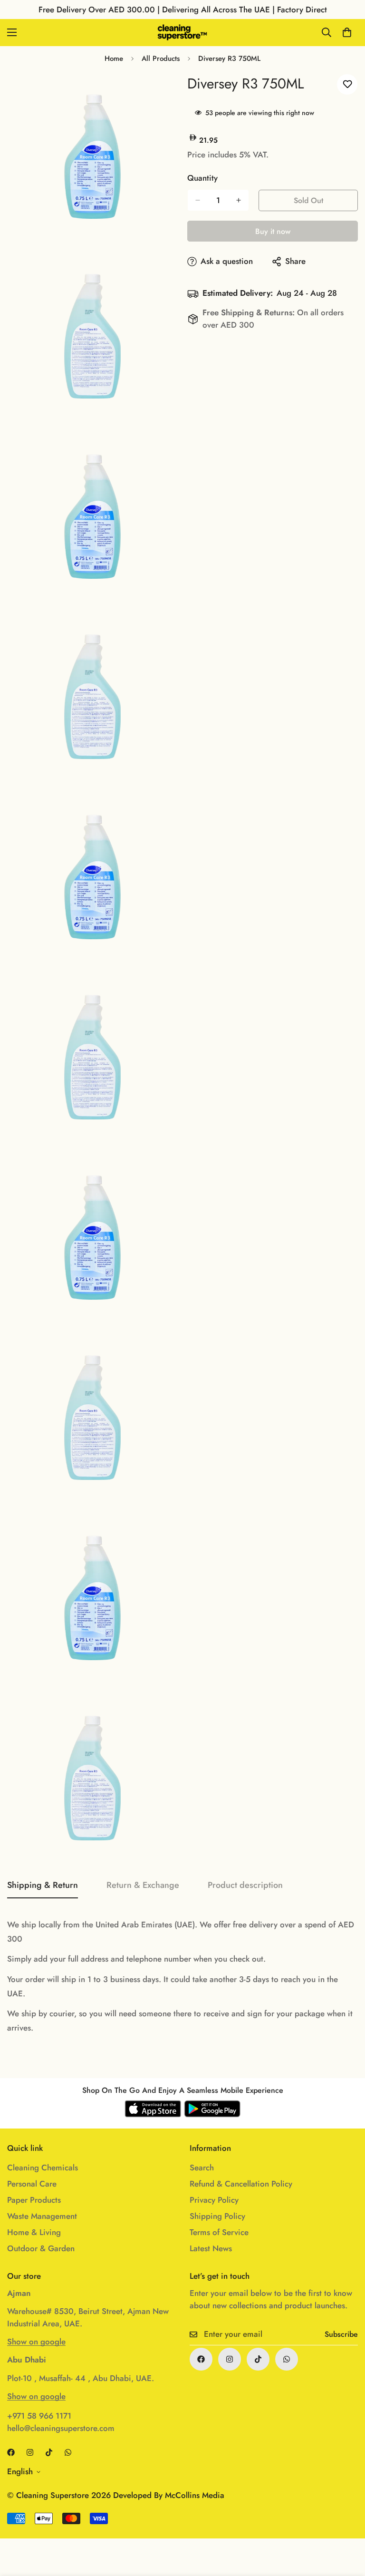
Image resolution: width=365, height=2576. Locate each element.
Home (114, 58)
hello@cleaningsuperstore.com (61, 2428)
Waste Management (42, 2216)
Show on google (36, 2342)
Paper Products (34, 2200)
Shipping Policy (217, 2216)
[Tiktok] (258, 2359)
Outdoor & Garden (41, 2248)
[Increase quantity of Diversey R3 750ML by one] (239, 200)
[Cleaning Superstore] (182, 33)
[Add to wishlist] (347, 84)
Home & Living (34, 2232)
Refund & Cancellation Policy (241, 2184)
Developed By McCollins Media (169, 2495)
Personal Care (32, 2184)
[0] (347, 32)
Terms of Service (219, 2232)
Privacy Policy (214, 2200)
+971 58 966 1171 (39, 2416)
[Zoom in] (162, 92)
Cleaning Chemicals (43, 2168)
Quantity (202, 178)
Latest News (211, 2248)
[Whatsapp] (287, 2359)
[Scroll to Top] (346, 2524)
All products (161, 58)
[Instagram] (230, 2359)
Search (202, 2168)
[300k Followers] (201, 2359)
